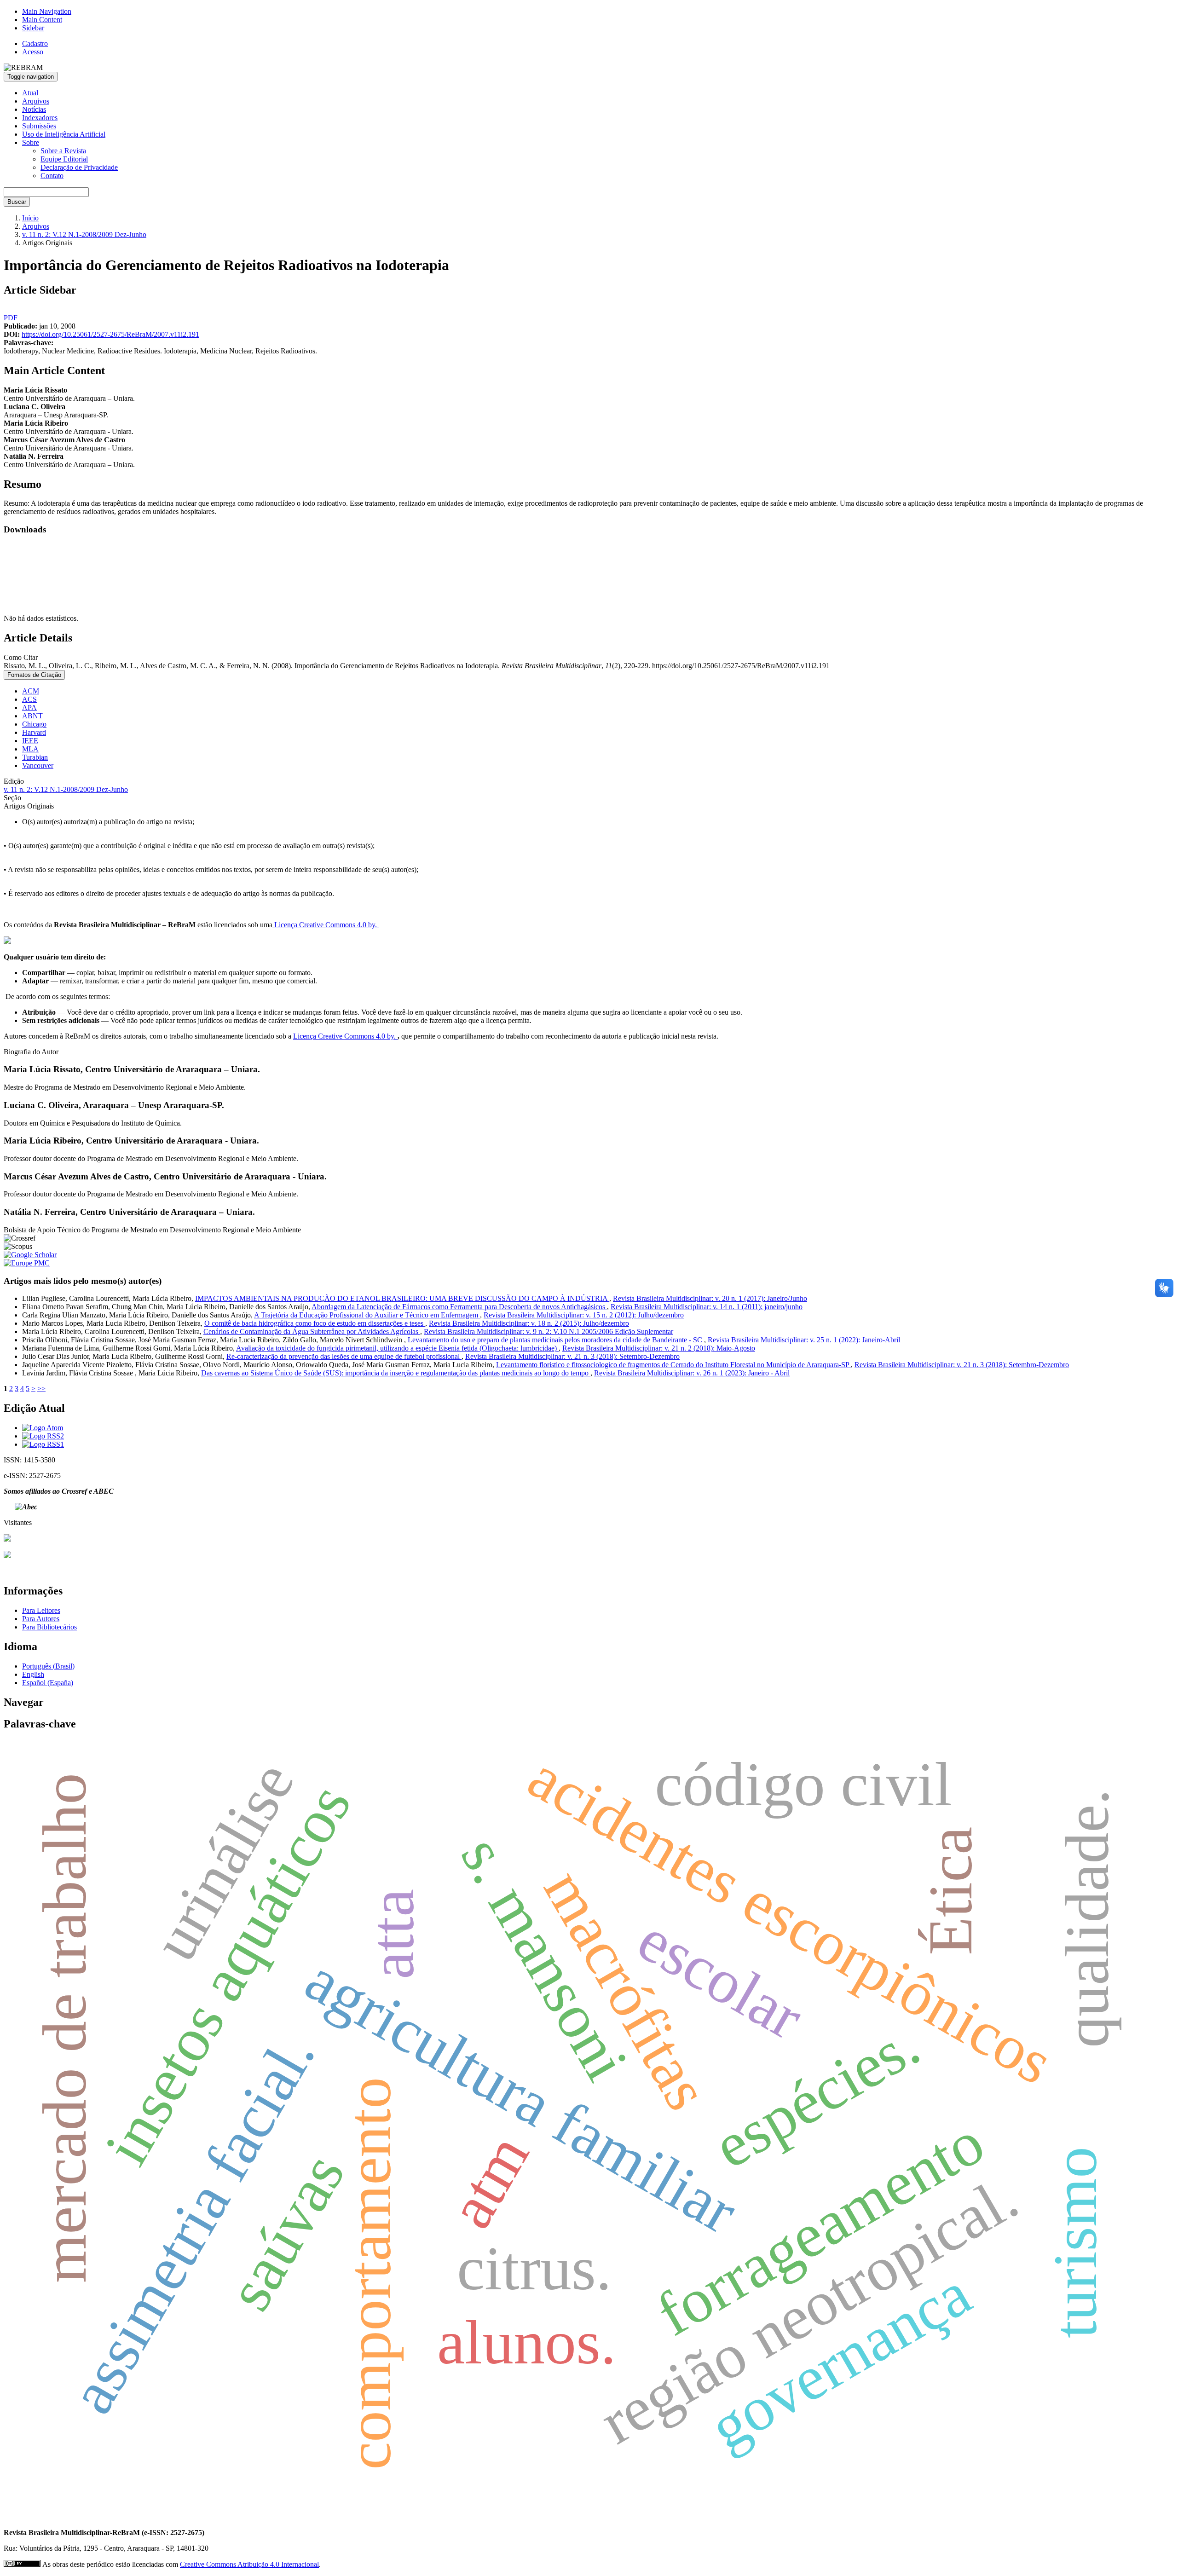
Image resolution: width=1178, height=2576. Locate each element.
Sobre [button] (31, 142)
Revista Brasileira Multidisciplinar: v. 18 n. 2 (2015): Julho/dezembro (529, 1323)
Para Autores (41, 1619)
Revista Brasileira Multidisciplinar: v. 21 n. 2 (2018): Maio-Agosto (659, 1348)
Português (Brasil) (48, 1666)
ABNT (32, 716)
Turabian (35, 757)
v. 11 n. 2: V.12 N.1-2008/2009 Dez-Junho (84, 234)
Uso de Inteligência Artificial (64, 134)
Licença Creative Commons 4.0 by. (326, 925)
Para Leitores (41, 1610)
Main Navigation (47, 11)
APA (29, 708)
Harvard (34, 732)
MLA (30, 749)
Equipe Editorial (64, 159)
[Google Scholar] (7, 1556)
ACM (31, 691)
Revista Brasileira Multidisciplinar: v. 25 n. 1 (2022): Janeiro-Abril (804, 1340)
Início (30, 218)
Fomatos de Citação (34, 675)
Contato (52, 176)
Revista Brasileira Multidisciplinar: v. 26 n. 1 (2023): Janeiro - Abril (692, 1373)
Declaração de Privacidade (79, 167)
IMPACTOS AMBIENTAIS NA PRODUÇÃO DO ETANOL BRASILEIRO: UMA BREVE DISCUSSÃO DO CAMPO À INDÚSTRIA (402, 1298)
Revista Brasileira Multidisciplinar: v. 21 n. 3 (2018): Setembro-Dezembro (572, 1356)
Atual (30, 93)
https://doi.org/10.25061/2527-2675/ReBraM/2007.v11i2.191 (110, 334)
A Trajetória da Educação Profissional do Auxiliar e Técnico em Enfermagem (367, 1315)
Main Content (42, 20)
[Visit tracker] (7, 1539)
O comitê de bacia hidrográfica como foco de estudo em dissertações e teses (315, 1323)
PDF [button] (11, 318)
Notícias (34, 109)
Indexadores (40, 118)
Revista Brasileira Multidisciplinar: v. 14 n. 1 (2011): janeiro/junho (707, 1307)
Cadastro (35, 43)
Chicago (34, 724)
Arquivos (36, 101)
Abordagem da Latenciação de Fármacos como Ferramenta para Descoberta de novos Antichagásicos (459, 1307)
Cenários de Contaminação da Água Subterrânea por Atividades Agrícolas (312, 1331)
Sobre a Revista (63, 151)
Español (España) (48, 1683)
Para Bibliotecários (49, 1627)
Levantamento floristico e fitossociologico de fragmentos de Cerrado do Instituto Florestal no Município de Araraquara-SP (673, 1365)
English (33, 1674)
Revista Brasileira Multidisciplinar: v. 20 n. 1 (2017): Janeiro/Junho (710, 1298)
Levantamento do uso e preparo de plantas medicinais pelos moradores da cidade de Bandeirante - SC (556, 1340)
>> (41, 1389)
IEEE (30, 741)
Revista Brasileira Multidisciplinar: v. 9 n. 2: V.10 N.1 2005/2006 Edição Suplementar (549, 1331)
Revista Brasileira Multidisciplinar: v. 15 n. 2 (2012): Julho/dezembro (584, 1315)
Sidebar (33, 28)
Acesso (33, 52)
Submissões (39, 126)
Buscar (17, 202)
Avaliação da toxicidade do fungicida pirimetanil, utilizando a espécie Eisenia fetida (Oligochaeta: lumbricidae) (397, 1348)
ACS (29, 699)
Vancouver (38, 765)
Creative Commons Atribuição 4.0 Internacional (249, 2564)
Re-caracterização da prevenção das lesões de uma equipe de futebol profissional (344, 1356)
